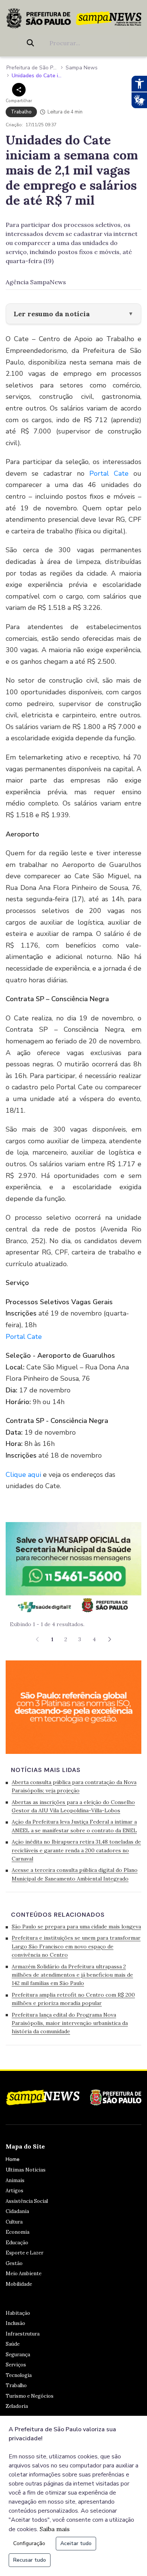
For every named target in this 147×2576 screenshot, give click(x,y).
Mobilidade (19, 2284)
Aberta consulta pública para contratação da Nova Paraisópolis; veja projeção (74, 1786)
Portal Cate (109, 473)
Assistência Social (27, 2201)
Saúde (13, 2344)
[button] (110, 1639)
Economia (18, 2232)
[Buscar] (32, 43)
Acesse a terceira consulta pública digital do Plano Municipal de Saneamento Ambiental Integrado (75, 1874)
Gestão (14, 2263)
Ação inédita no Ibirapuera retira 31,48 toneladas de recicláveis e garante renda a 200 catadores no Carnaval (76, 1850)
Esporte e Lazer (24, 2253)
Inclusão (15, 2323)
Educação (17, 2243)
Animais (15, 2180)
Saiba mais (55, 2529)
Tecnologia (19, 2375)
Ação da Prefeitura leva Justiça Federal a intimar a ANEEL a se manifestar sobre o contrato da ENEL (74, 1826)
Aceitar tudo (76, 2543)
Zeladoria (17, 2406)
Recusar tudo (30, 2560)
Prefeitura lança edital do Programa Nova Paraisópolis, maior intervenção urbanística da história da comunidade (70, 2023)
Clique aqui (24, 1475)
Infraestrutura (23, 2334)
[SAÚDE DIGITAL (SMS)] (73, 1568)
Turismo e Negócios (30, 2396)
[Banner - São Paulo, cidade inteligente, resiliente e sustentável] (73, 1706)
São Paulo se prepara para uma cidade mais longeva (76, 1927)
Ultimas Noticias (26, 2170)
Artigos (15, 2191)
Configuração (29, 2543)
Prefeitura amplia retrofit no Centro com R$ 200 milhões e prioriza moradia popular (73, 1999)
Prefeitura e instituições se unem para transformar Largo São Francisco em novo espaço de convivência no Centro (76, 1946)
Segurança (18, 2355)
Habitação (18, 2313)
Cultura (14, 2222)
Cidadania (17, 2211)
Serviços (16, 2365)
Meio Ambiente (24, 2274)
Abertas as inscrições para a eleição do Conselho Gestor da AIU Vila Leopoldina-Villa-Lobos (73, 1806)
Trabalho (16, 2385)
